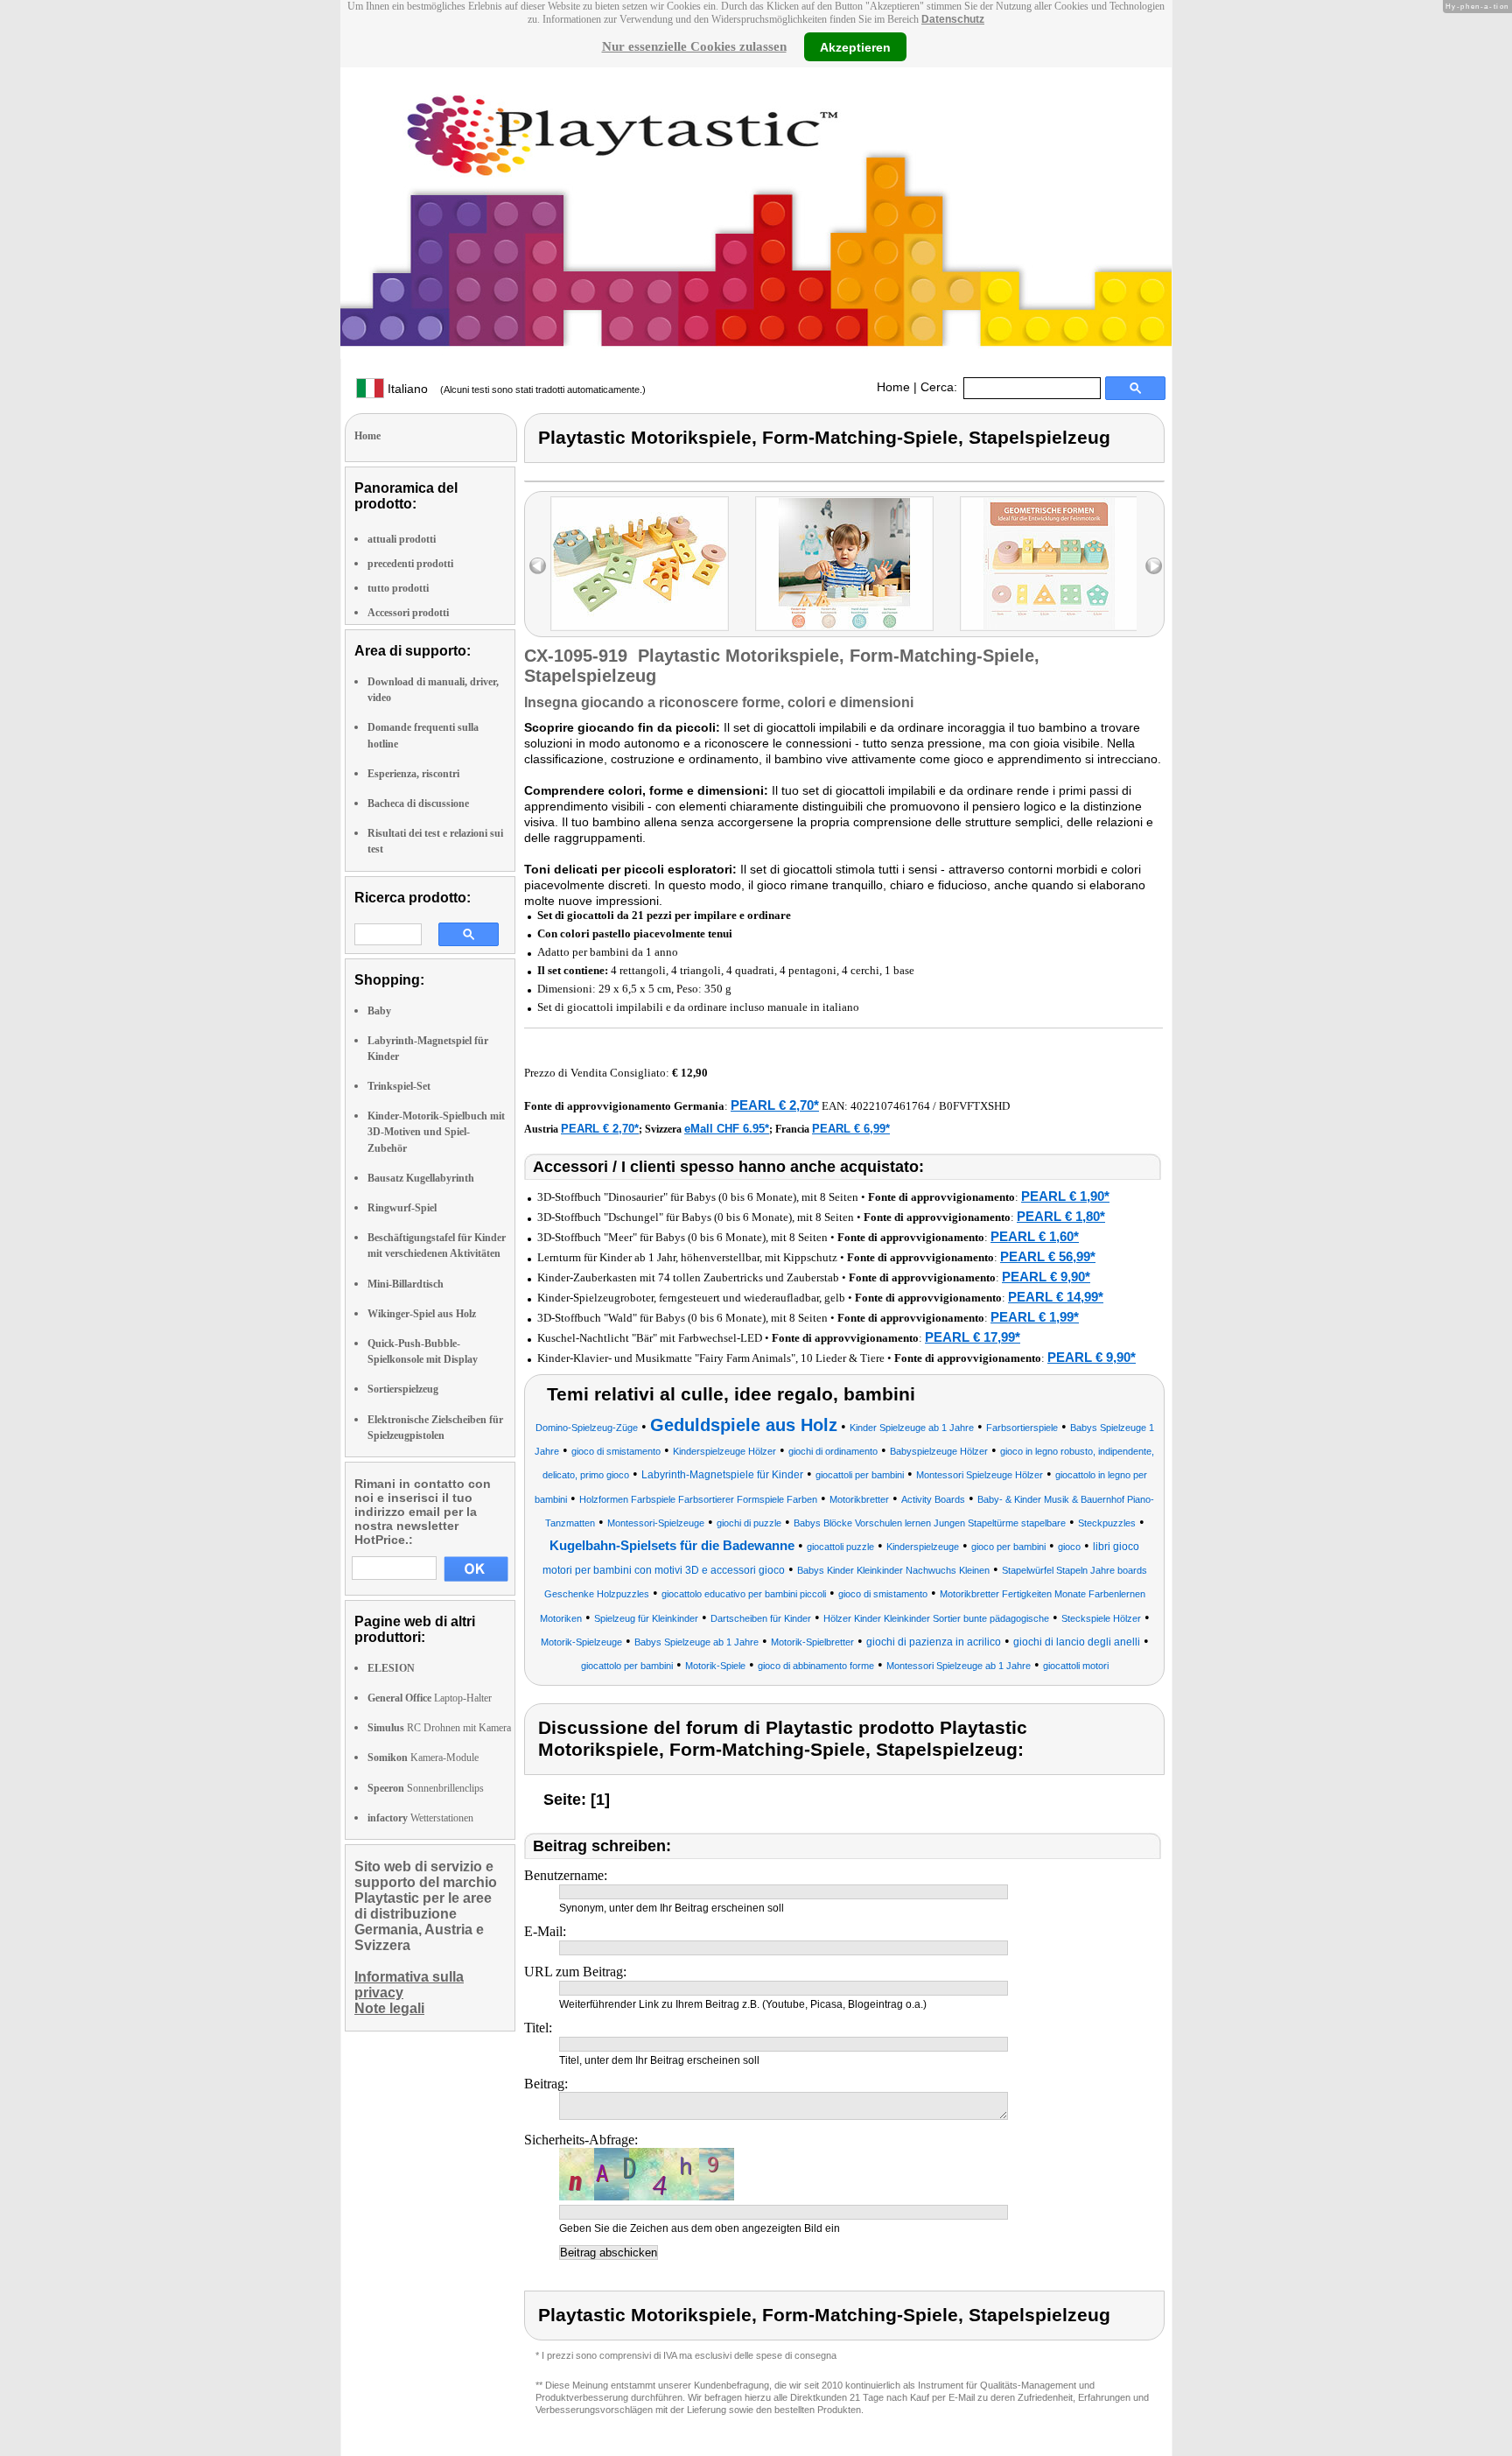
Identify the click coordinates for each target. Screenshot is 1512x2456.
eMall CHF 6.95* (727, 1129)
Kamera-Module (423, 1758)
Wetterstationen (420, 1818)
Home (893, 387)
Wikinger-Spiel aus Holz (422, 1314)
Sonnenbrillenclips (426, 1788)
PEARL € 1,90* (1065, 1196)
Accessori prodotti (408, 613)
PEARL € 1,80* (1061, 1216)
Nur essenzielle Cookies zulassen (694, 46)
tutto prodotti (398, 588)
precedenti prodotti (410, 564)
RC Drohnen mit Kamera (439, 1728)
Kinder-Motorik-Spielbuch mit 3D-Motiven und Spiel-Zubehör (436, 1132)
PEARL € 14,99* (1056, 1297)
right (1154, 566)
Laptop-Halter (430, 1698)
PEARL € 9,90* (1046, 1277)
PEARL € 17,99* (973, 1337)
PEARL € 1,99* (1035, 1317)
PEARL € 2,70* (775, 1105)
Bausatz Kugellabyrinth (421, 1178)
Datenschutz (953, 19)
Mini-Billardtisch (406, 1284)
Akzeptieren (855, 46)
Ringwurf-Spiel (402, 1208)
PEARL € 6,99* (851, 1129)
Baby (379, 1011)
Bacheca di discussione (418, 803)
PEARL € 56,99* (1048, 1256)
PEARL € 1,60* (1035, 1236)
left (538, 566)
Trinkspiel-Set (399, 1086)
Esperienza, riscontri (413, 774)
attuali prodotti (402, 539)
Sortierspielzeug (403, 1389)
